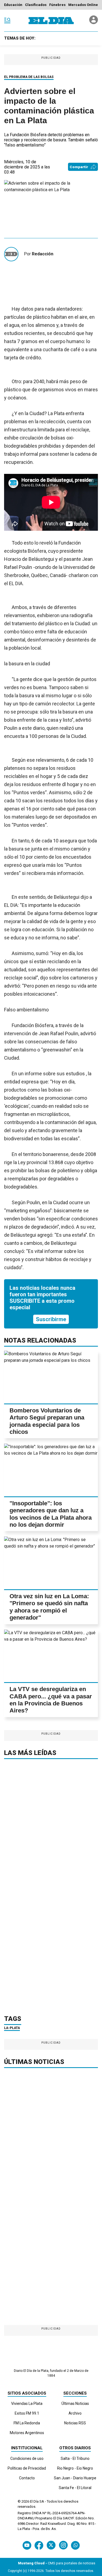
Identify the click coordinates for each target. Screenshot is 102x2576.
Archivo (75, 2413)
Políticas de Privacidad (27, 2468)
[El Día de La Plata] (51, 21)
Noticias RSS (75, 2423)
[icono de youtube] (27, 2545)
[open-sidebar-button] (7, 21)
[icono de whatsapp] (75, 2545)
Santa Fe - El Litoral (75, 2488)
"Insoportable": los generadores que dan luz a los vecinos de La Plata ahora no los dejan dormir (51, 1514)
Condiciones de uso (27, 2458)
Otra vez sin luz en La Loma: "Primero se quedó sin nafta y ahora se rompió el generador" (49, 1607)
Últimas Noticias (75, 2404)
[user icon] (94, 23)
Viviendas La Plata (27, 2404)
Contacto (27, 2478)
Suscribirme (51, 1319)
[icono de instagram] (63, 2545)
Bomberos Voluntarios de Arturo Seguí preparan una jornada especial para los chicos (47, 1421)
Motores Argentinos (27, 2433)
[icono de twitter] (51, 2545)
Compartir (79, 167)
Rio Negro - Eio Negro (75, 2468)
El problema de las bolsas (29, 77)
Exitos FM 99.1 (27, 2413)
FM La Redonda (27, 2423)
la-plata (12, 2028)
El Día (34, 2501)
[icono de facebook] (39, 2545)
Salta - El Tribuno (75, 2458)
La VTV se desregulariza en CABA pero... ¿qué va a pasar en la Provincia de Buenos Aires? (51, 1700)
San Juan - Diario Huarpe (75, 2478)
